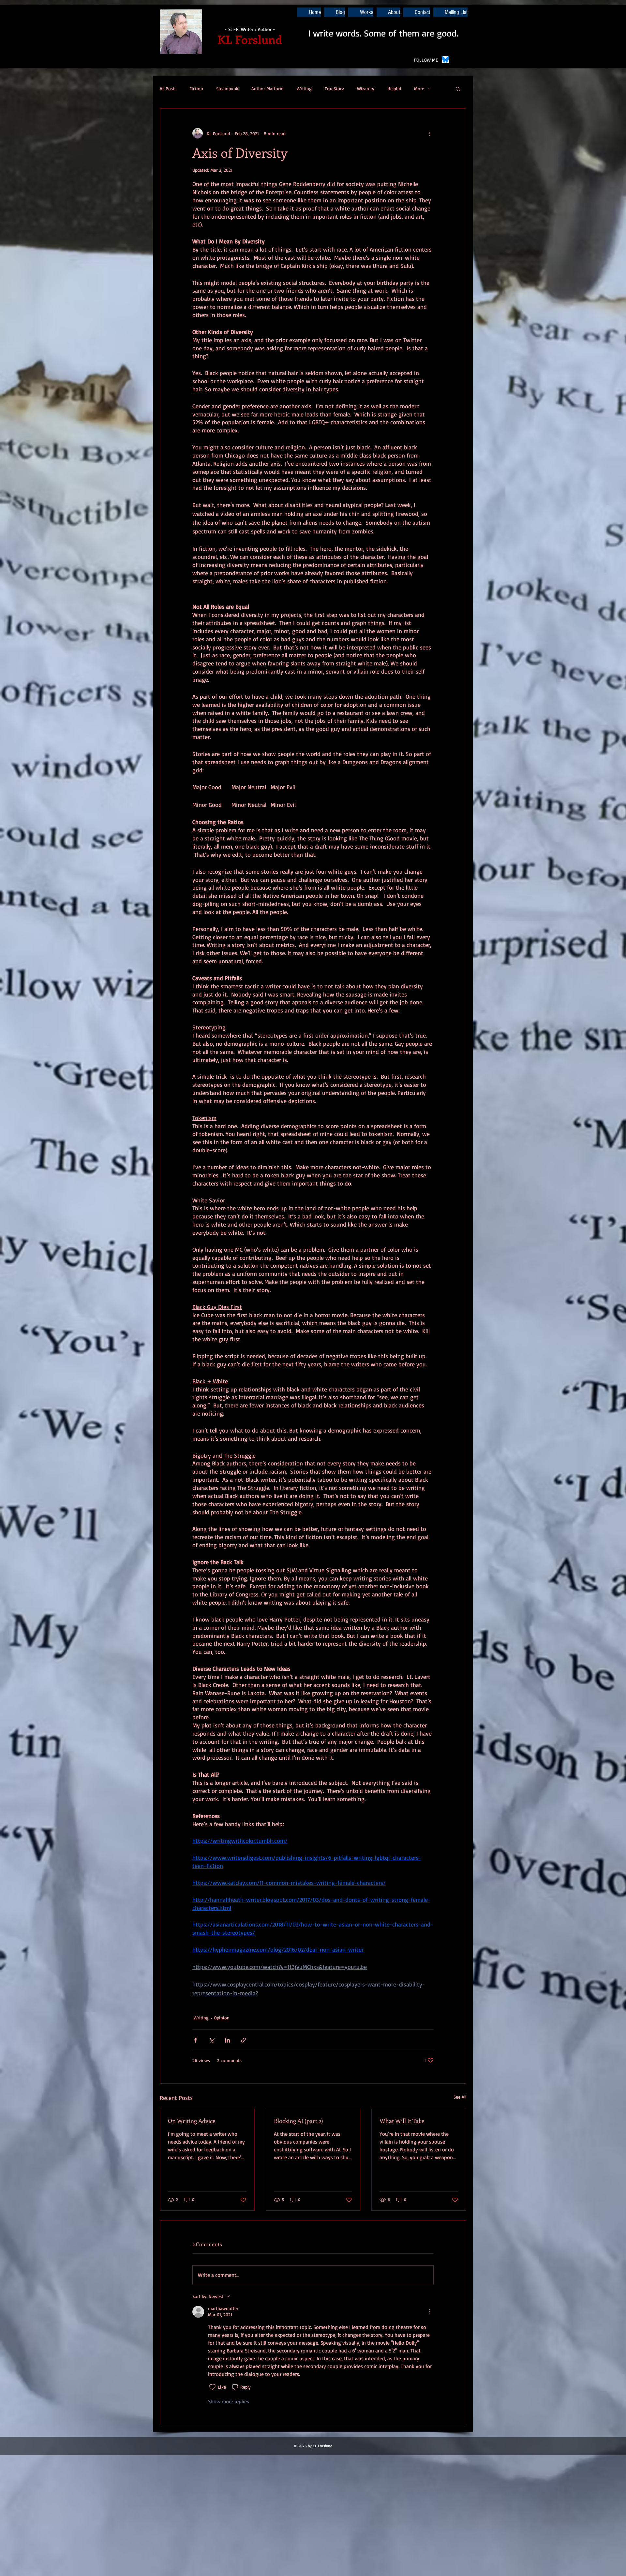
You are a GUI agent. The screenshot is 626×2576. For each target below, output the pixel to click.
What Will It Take (402, 2121)
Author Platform (268, 88)
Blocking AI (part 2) (298, 2121)
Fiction (196, 88)
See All (460, 2097)
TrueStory (334, 88)
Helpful (394, 88)
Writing (304, 88)
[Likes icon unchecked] (212, 2387)
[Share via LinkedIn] (227, 2040)
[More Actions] (430, 2312)
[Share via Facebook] (195, 2040)
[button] (458, 89)
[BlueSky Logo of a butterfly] (446, 59)
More (419, 88)
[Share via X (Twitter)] (211, 2040)
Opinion (222, 2018)
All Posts (168, 88)
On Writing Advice (192, 2121)
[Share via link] (243, 2040)
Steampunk (227, 88)
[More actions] (430, 133)
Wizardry (366, 88)
